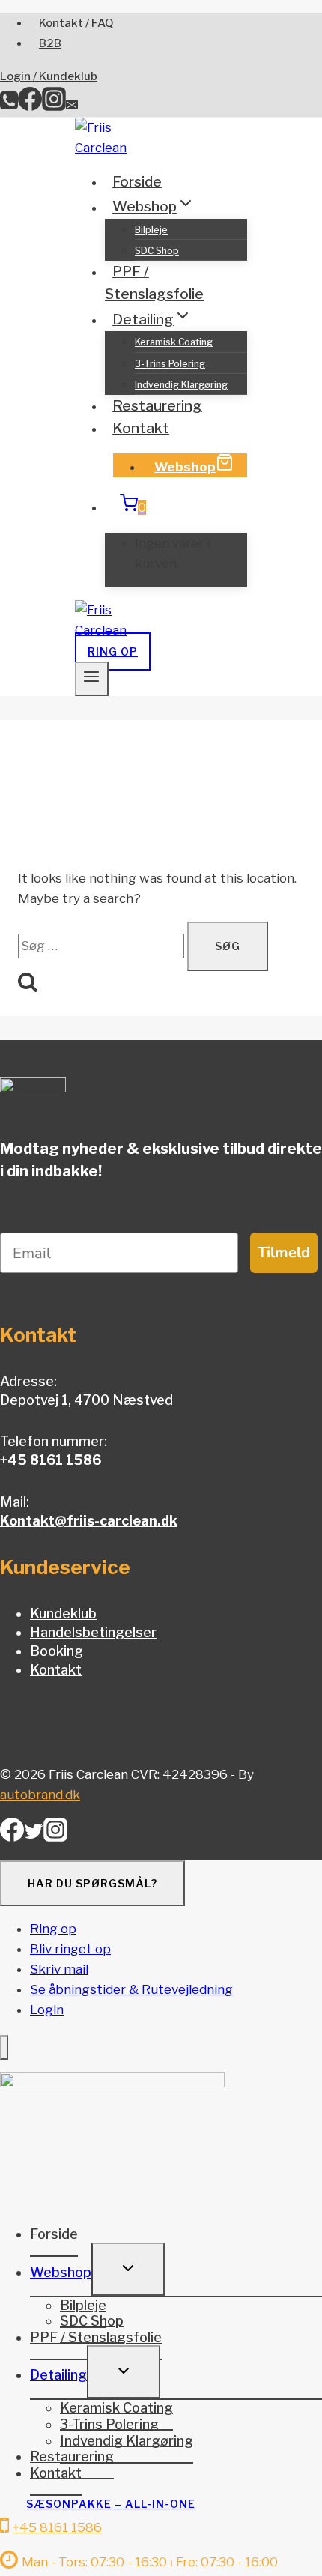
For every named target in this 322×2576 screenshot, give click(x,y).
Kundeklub (63, 1614)
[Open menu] (92, 679)
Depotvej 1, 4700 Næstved (86, 1400)
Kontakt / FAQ (76, 23)
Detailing (58, 2375)
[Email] (72, 106)
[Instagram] (54, 106)
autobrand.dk (40, 1795)
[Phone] (9, 106)
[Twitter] (34, 1836)
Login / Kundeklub (49, 76)
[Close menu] (4, 2047)
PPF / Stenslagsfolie (154, 283)
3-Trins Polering (170, 364)
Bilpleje (151, 230)
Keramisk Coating (174, 342)
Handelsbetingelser (93, 1632)
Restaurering (157, 406)
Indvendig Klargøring (181, 385)
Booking (57, 1651)
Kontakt (141, 428)
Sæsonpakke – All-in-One (111, 2504)
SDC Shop (157, 251)
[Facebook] (30, 106)
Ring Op (113, 651)
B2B (50, 43)
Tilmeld (284, 1252)
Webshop (185, 467)
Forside (137, 182)
